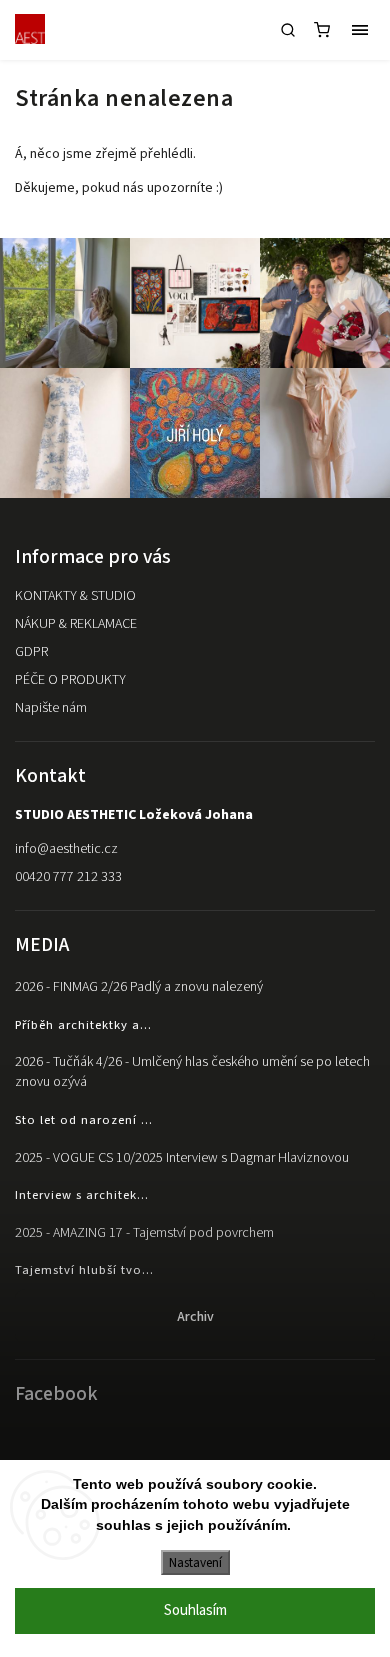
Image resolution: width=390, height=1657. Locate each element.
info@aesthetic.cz (66, 849)
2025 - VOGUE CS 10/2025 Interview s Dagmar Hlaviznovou (182, 1158)
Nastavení (195, 1562)
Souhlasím (195, 1610)
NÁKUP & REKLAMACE (76, 624)
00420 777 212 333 (68, 877)
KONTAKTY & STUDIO (75, 596)
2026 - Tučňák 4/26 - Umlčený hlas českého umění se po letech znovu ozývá (192, 1072)
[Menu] (360, 30)
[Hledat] (288, 30)
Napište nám (51, 708)
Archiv (195, 1317)
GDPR (31, 652)
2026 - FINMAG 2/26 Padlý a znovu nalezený (139, 987)
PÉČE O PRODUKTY (70, 680)
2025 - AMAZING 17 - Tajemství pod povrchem (144, 1233)
